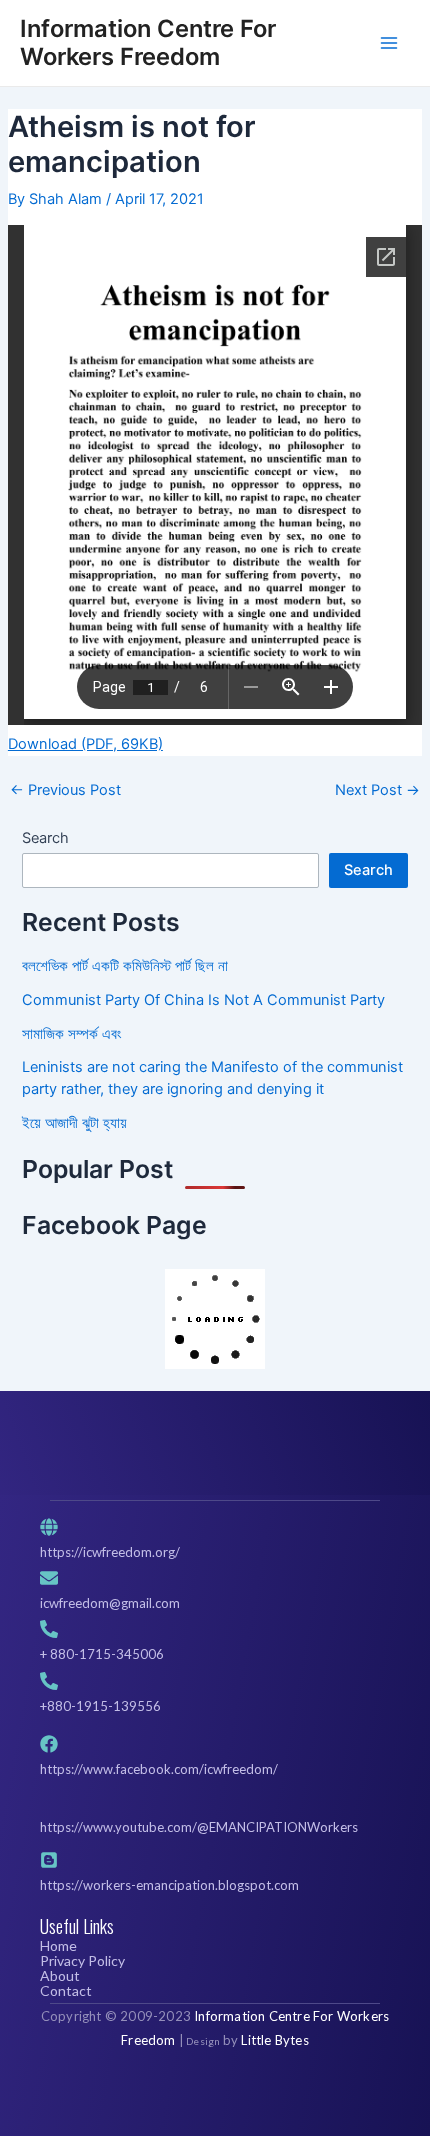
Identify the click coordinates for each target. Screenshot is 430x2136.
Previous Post (65, 790)
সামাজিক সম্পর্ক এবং (72, 1034)
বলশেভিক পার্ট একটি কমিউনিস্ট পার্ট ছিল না (125, 966)
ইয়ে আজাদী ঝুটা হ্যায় (74, 1123)
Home (58, 1945)
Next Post (377, 790)
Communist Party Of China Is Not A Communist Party (203, 1000)
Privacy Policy (82, 1960)
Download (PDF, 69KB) (85, 744)
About (60, 1975)
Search (45, 838)
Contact (66, 1990)
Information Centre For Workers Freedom (148, 42)
